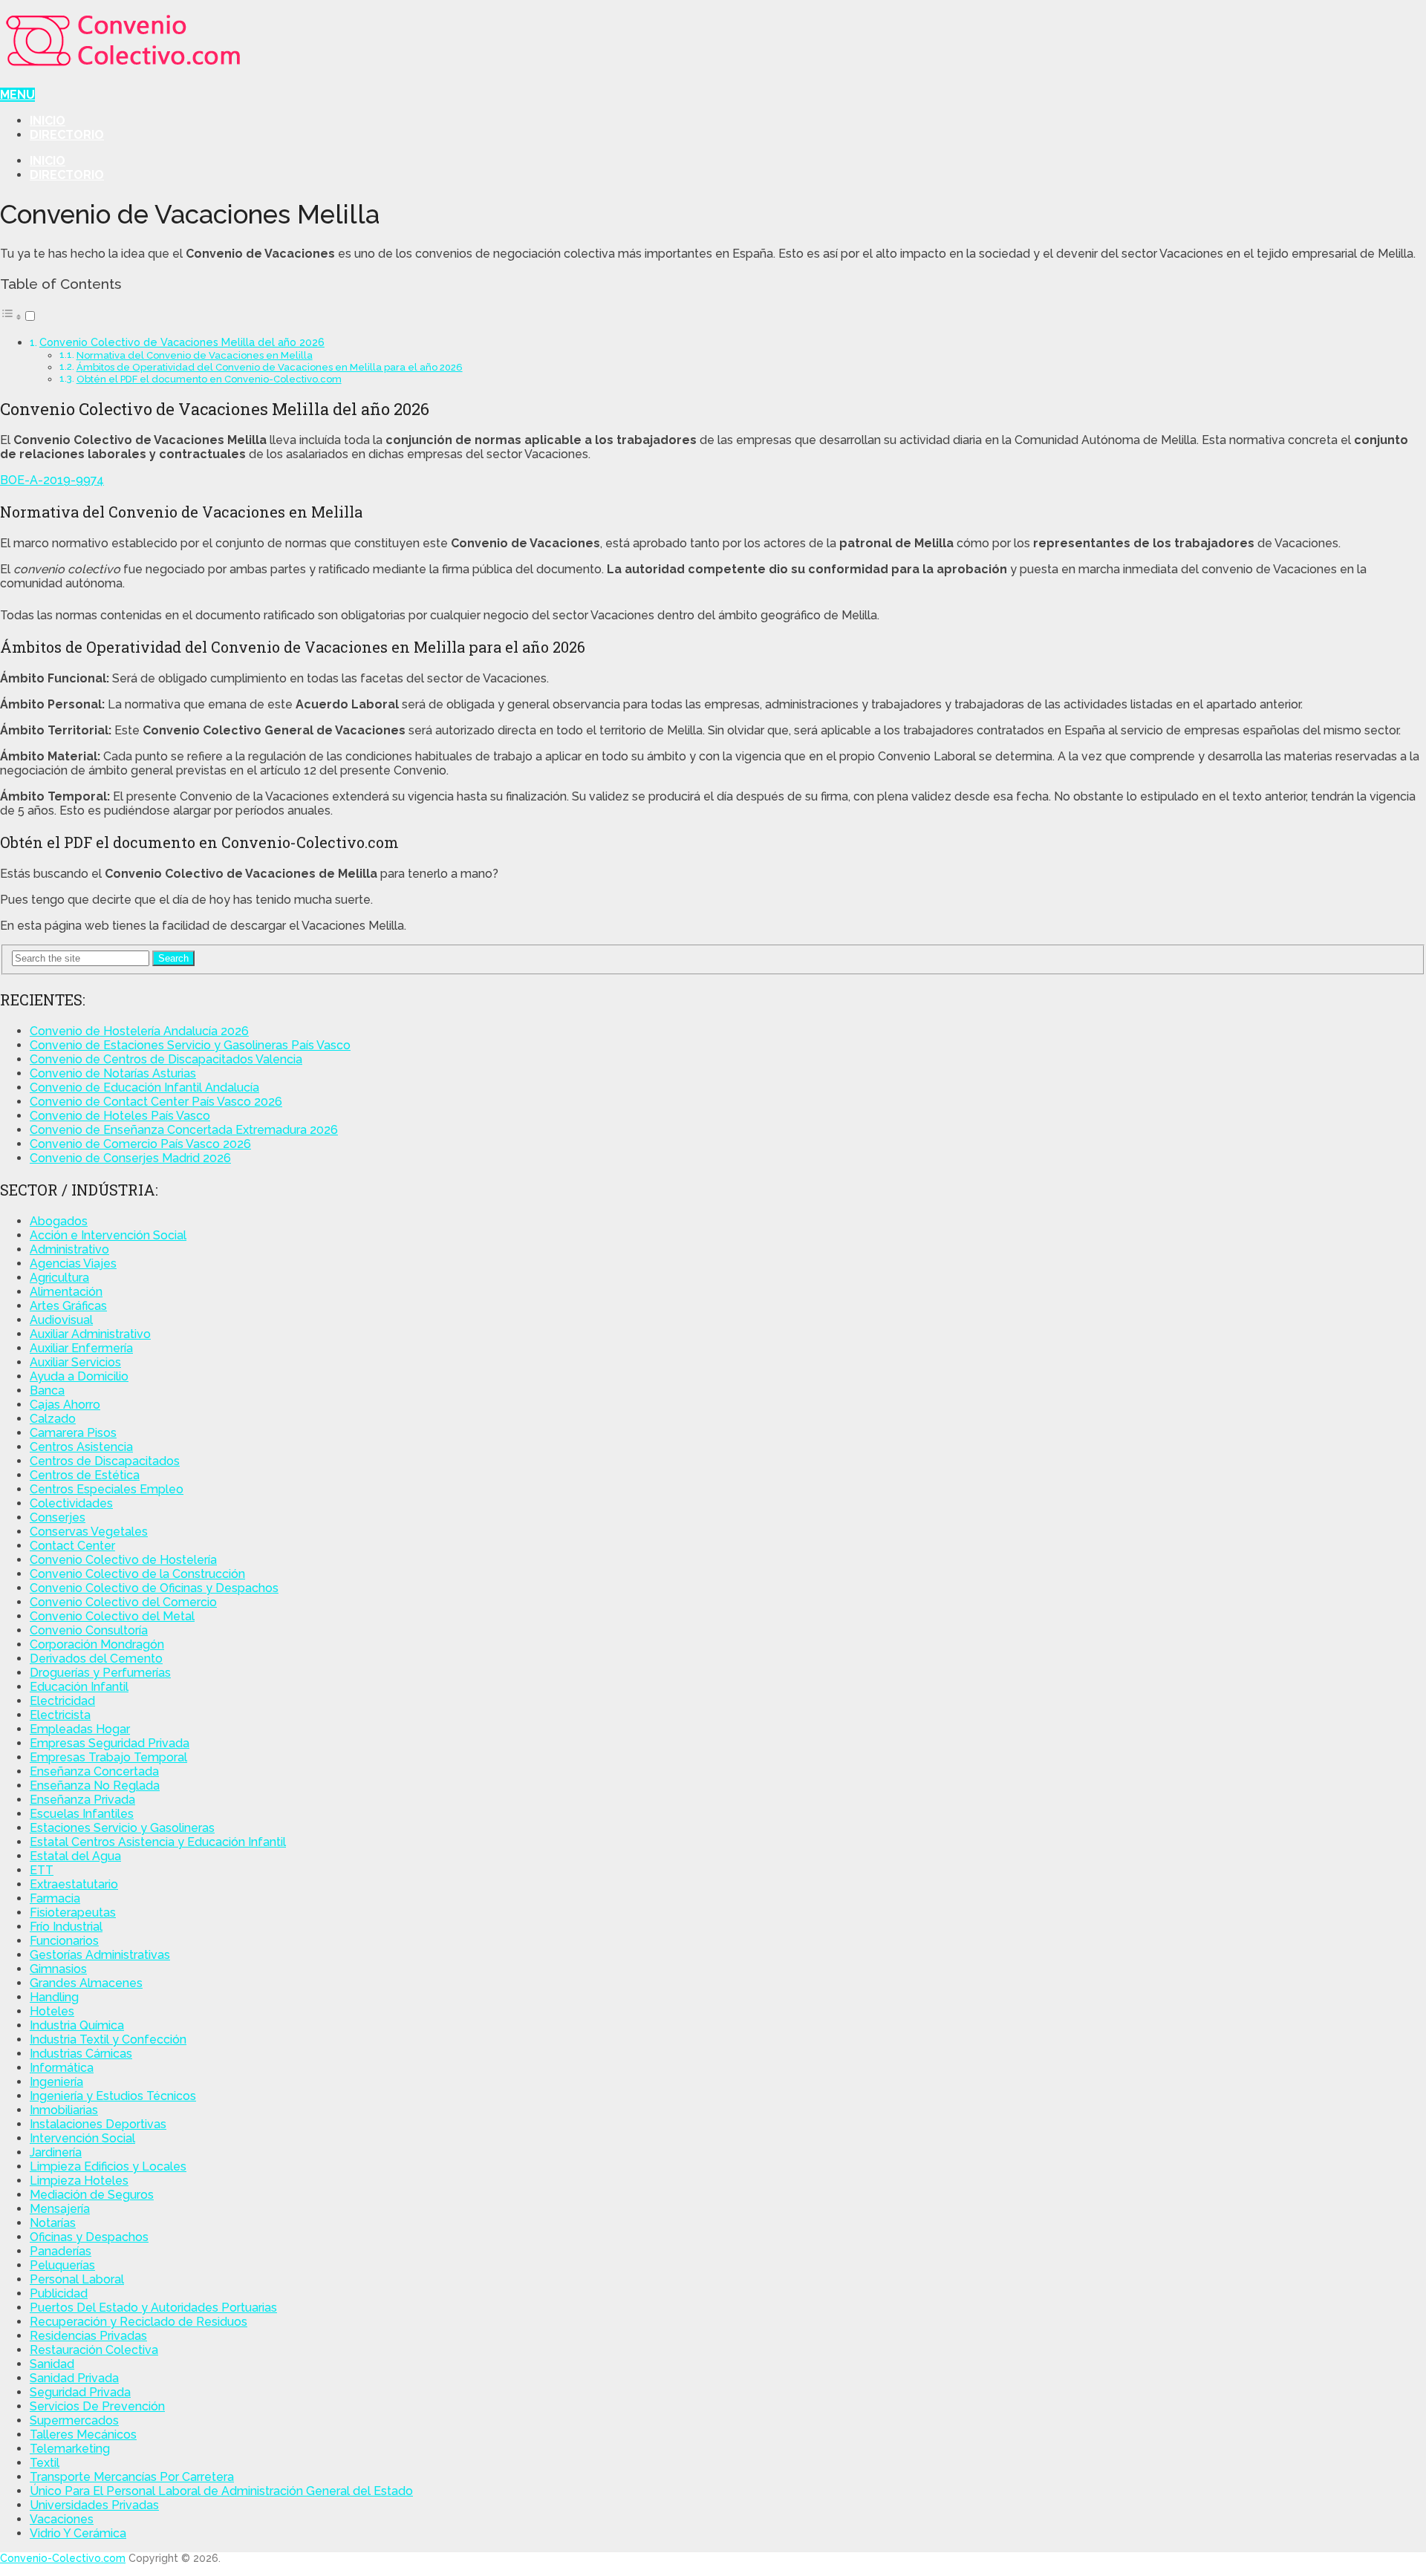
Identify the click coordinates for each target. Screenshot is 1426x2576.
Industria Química (77, 2025)
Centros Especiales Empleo (107, 1489)
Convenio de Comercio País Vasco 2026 (140, 1144)
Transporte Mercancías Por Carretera (132, 2477)
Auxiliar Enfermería (81, 1348)
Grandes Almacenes (86, 1983)
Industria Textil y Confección (108, 2039)
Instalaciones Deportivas (98, 2124)
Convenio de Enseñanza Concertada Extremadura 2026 (184, 1130)
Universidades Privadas (94, 2505)
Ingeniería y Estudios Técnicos (113, 2096)
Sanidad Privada (74, 2378)
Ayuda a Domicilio (79, 1376)
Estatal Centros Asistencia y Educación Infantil (158, 1842)
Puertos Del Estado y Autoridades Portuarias (153, 2308)
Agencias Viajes (73, 1263)
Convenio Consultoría (89, 1630)
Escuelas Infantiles (82, 1814)
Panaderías (61, 2251)
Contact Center (72, 1546)
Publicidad (59, 2293)
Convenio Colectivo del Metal (112, 1616)
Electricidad (62, 1701)
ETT (42, 1870)
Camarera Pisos (73, 1433)
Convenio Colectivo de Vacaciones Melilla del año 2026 (182, 342)
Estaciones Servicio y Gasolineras (122, 1828)
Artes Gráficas (68, 1306)
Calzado (53, 1419)
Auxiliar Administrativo (90, 1334)
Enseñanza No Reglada (95, 1786)
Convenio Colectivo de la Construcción (137, 1574)
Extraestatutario (74, 1884)
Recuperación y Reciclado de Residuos (139, 2322)
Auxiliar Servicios (75, 1362)
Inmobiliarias (64, 2110)
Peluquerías (62, 2265)
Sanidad (52, 2364)
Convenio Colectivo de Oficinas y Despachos (154, 1588)
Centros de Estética (85, 1475)
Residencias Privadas (88, 2336)
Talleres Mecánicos (83, 2435)
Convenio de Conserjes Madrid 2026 (130, 1158)
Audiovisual (61, 1320)
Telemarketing (70, 2449)
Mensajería (60, 2209)
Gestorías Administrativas (100, 1955)
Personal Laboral (77, 2279)
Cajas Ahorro (65, 1405)
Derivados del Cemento (96, 1659)
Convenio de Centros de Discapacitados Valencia (166, 1059)
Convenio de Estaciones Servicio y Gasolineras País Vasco (190, 1045)
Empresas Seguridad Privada (110, 1743)
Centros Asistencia (81, 1447)
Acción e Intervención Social (108, 1235)
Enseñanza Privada (82, 1800)
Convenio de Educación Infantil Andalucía (144, 1088)
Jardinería (56, 2152)
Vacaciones (62, 2519)
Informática (62, 2068)
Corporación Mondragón (97, 1644)
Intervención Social (82, 2138)
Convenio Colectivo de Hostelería (123, 1560)
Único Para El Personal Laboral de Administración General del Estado (221, 2491)
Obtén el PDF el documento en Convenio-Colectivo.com (209, 379)
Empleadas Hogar (80, 1729)
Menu (17, 95)
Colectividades (71, 1503)
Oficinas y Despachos (89, 2237)
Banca (47, 1390)
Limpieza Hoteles (79, 2181)
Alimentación (66, 1292)
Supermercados (74, 2420)
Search (173, 958)
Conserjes (58, 1517)
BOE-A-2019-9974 (52, 480)
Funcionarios (64, 1941)
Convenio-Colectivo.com (63, 2558)
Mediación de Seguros (92, 2195)
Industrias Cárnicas (81, 2054)
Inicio (48, 121)
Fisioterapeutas (73, 1913)
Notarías (53, 2223)
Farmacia (55, 1898)
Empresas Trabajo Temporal (108, 1757)
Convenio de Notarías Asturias (113, 1073)
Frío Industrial (66, 1927)
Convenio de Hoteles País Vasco (120, 1116)
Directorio (67, 135)
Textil (45, 2463)
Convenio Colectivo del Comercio (123, 1602)
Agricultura (59, 1278)
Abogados (59, 1221)
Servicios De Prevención (97, 2406)
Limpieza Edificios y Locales (108, 2166)
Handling (54, 1997)
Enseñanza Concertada (94, 1771)
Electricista (60, 1715)
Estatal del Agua (75, 1856)
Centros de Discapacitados (105, 1461)
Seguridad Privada (80, 2392)
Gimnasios (58, 1969)
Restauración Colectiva (94, 2350)
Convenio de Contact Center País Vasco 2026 (156, 1102)
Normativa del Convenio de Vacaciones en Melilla (195, 355)
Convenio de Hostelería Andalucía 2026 (139, 1031)
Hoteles (52, 2011)
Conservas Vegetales (89, 1532)
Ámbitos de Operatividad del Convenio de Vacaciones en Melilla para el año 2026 (270, 367)
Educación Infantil (79, 1687)
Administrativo (69, 1249)
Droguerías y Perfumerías (100, 1673)
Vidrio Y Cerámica (78, 2533)
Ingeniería (56, 2082)
